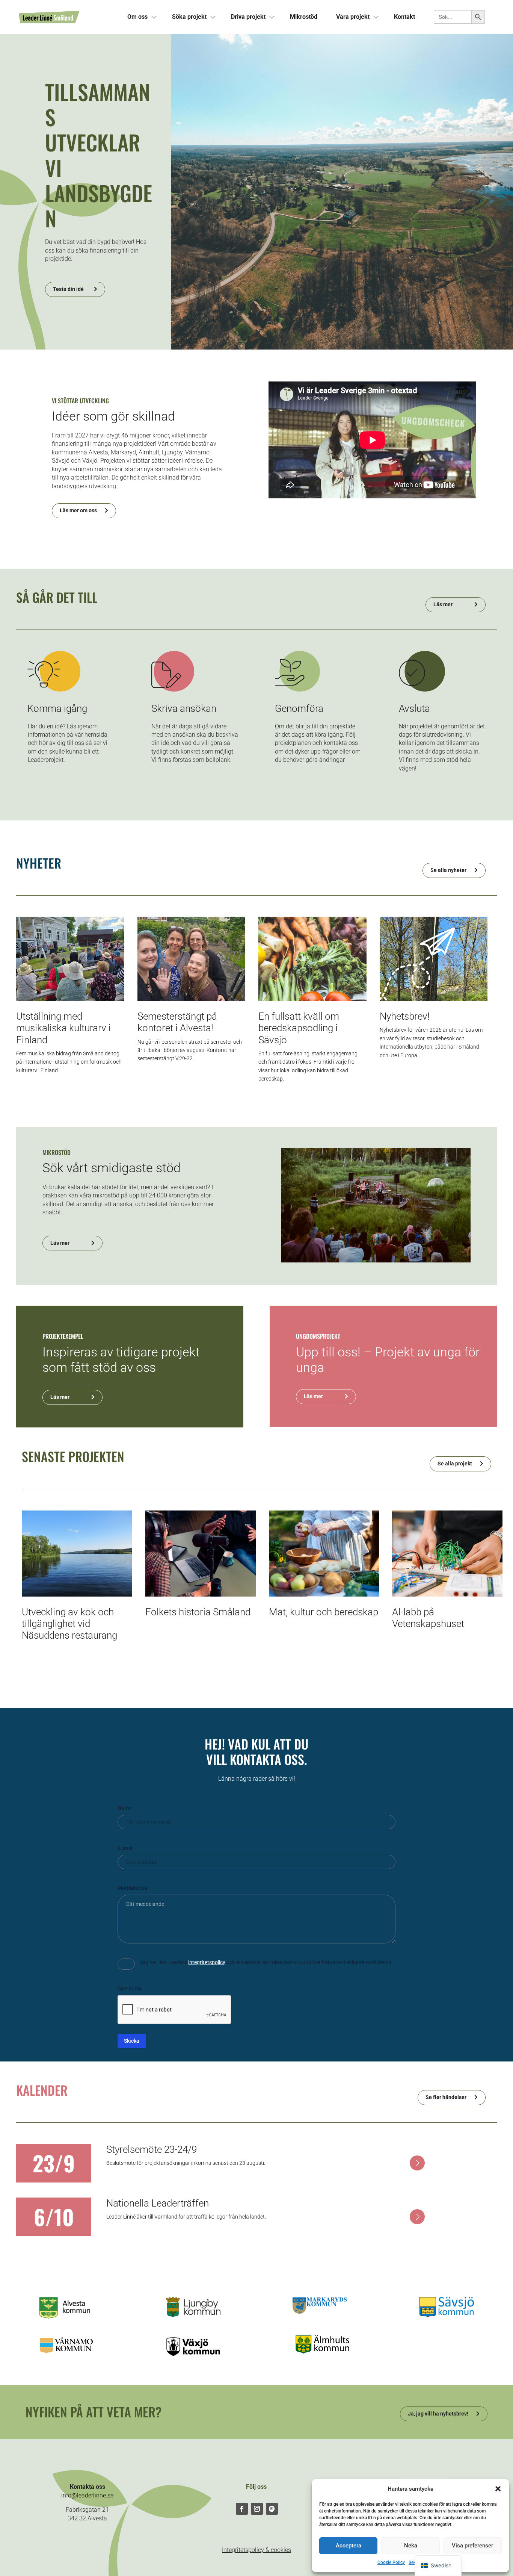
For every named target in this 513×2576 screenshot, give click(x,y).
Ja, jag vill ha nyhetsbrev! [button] (438, 2414)
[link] (68, 17)
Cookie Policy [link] (391, 2562)
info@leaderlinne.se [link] (87, 2495)
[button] (498, 2489)
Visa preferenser (472, 2546)
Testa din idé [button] (68, 289)
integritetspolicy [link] (207, 1962)
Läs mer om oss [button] (78, 510)
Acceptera (349, 2546)
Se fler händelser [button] (446, 2097)
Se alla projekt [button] (455, 1464)
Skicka (132, 2041)
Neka (411, 2546)
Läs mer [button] (443, 604)
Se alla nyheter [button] (448, 870)
